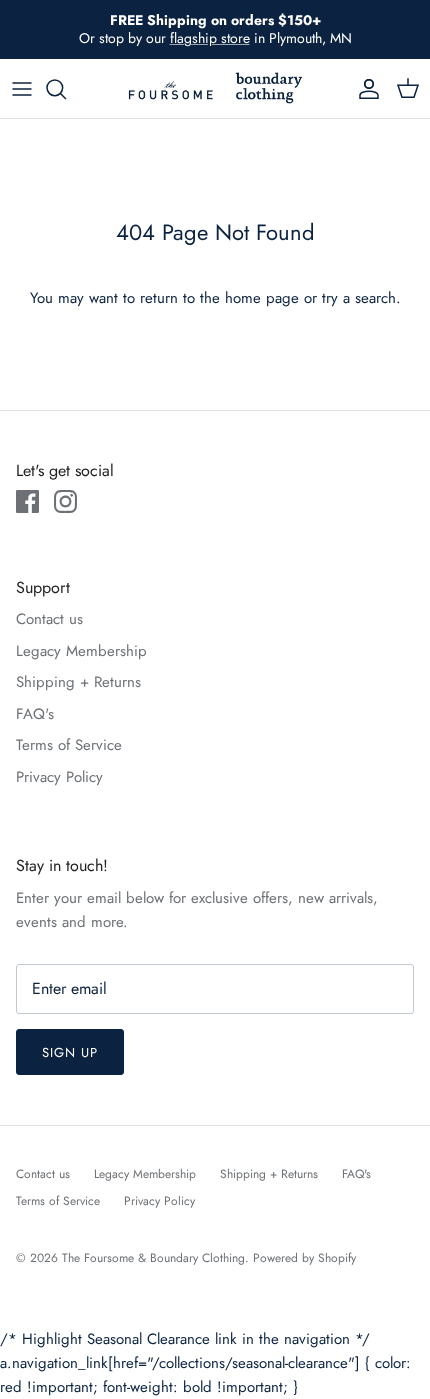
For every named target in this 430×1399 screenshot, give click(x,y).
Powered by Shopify (304, 1258)
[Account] (364, 89)
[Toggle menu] (22, 89)
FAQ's (35, 714)
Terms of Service (69, 745)
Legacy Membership (81, 651)
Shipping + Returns (78, 682)
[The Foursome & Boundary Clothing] (215, 88)
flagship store (210, 38)
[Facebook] (27, 501)
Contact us (49, 619)
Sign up (70, 1052)
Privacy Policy (59, 777)
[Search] (66, 89)
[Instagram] (65, 501)
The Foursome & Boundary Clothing (153, 1258)
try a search (359, 298)
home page (262, 298)
